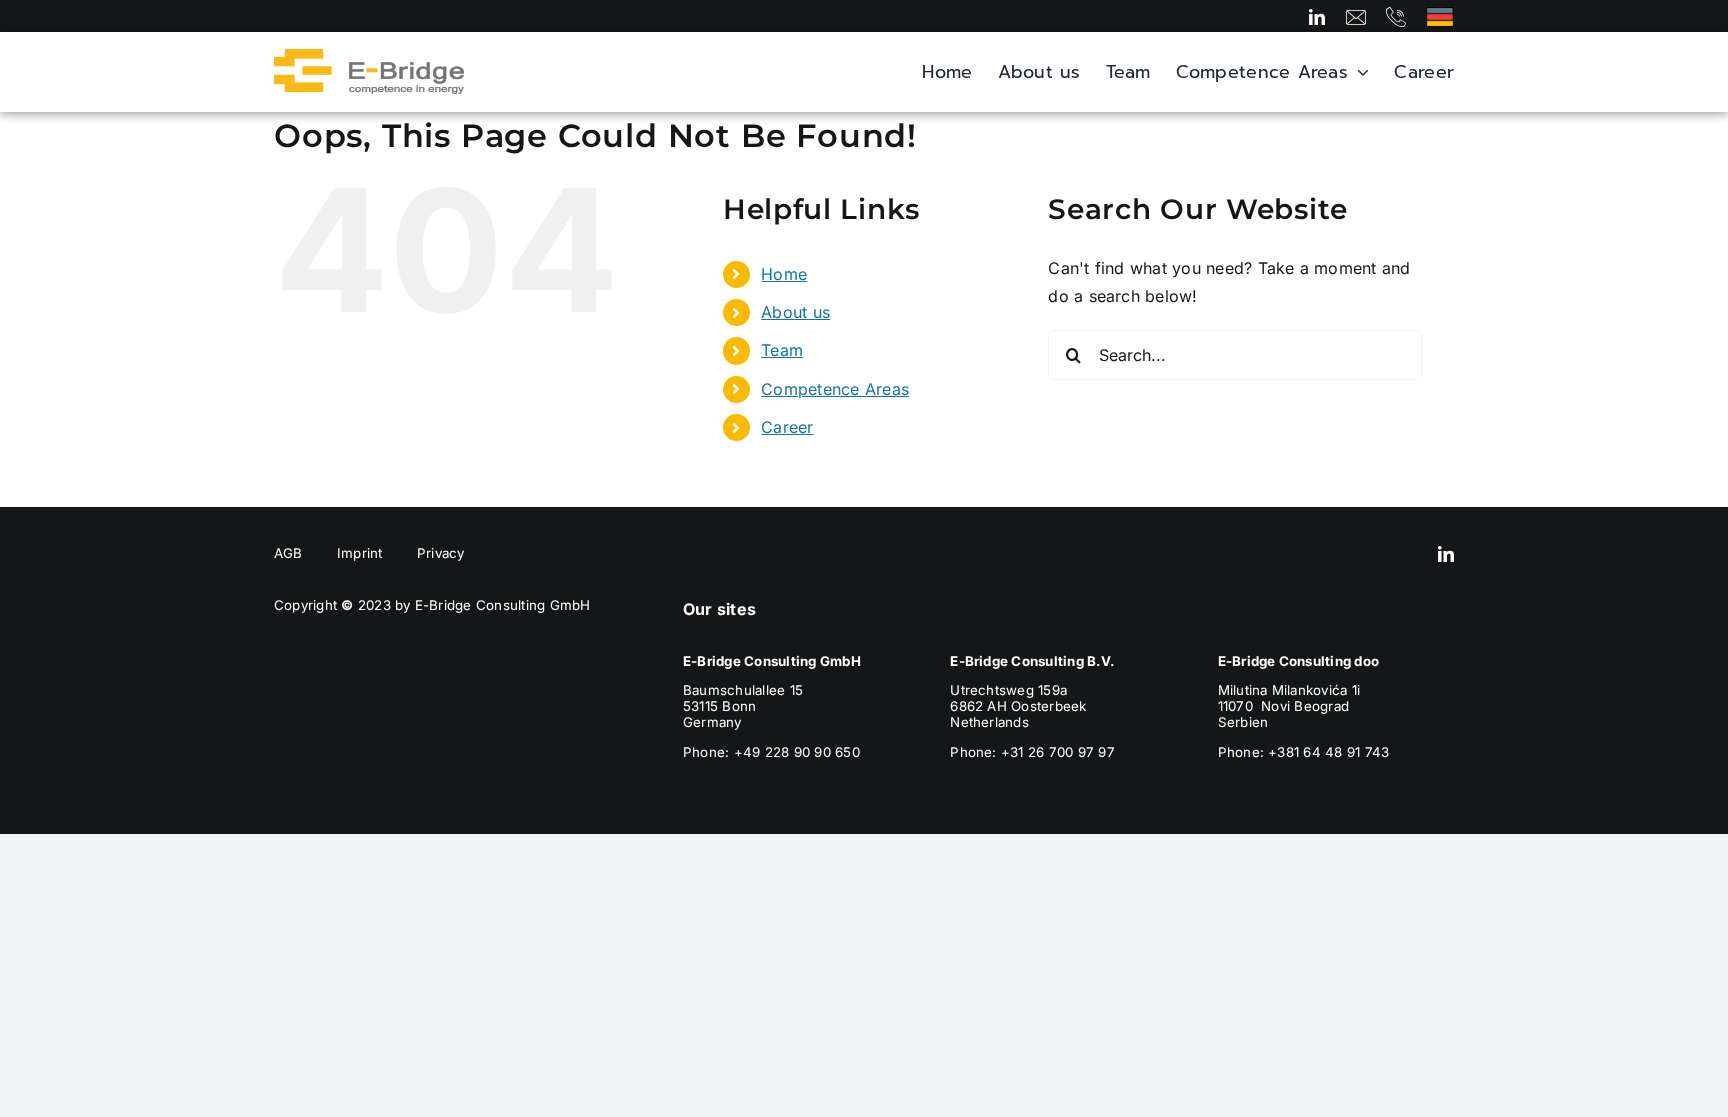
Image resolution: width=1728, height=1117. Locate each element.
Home (784, 274)
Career (787, 427)
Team (782, 350)
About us (795, 312)
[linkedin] (1317, 17)
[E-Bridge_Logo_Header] (369, 57)
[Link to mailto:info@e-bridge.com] (1356, 17)
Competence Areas (835, 389)
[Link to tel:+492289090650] (1396, 17)
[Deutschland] (1440, 15)
